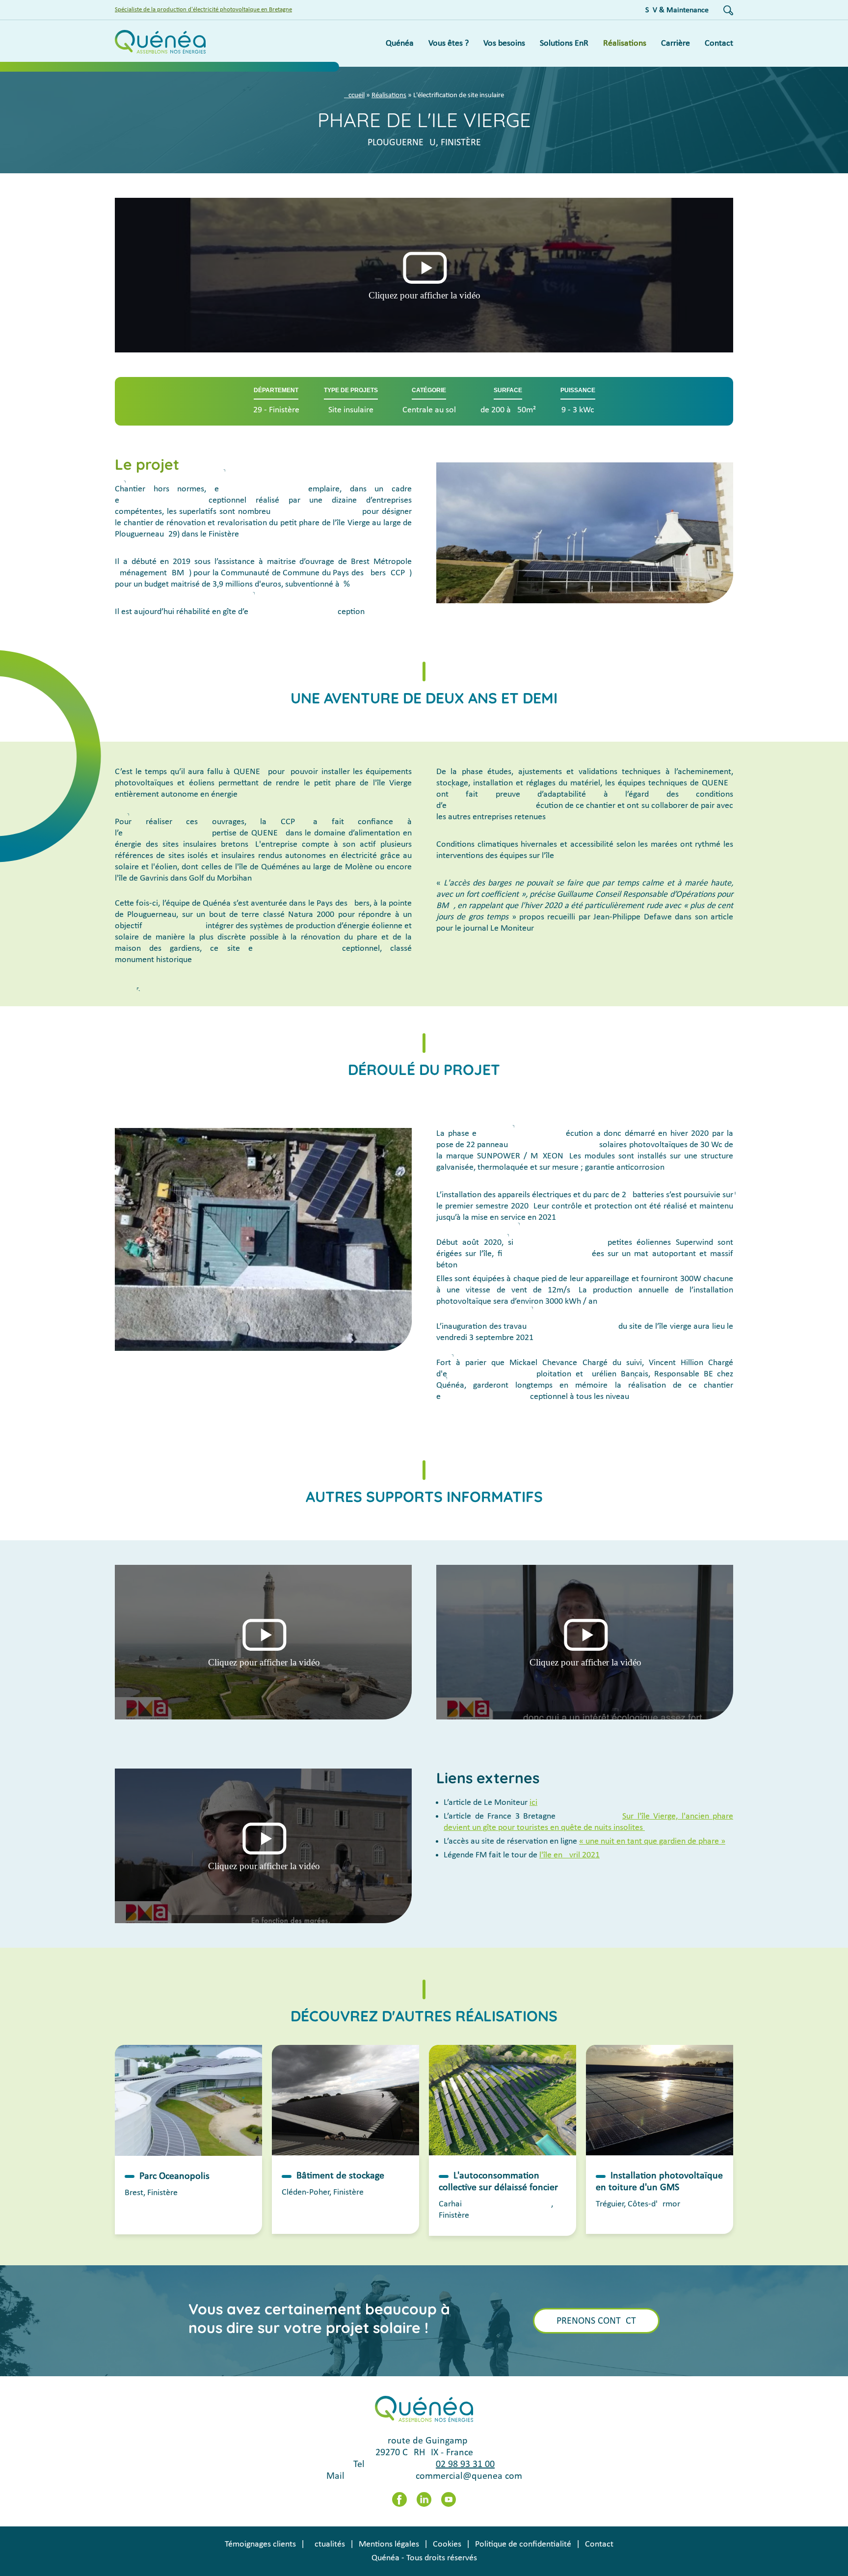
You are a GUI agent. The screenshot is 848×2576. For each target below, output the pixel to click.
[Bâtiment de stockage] (345, 2100)
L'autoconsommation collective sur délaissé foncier (498, 2182)
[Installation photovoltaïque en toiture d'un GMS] (660, 2100)
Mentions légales (389, 2544)
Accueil (354, 95)
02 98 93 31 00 (465, 2465)
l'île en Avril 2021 (570, 1855)
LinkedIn (424, 2499)
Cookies (447, 2544)
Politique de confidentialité (523, 2544)
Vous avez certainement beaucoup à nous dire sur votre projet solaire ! (319, 2318)
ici (533, 1803)
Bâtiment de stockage (340, 2176)
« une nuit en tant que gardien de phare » (652, 1841)
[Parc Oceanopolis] (188, 2100)
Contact (599, 2544)
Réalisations (389, 95)
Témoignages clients (260, 2544)
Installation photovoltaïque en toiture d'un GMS (659, 2182)
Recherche (728, 10)
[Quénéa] (160, 43)
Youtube (449, 2499)
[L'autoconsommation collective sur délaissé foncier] (503, 2100)
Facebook (399, 2499)
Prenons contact (596, 2321)
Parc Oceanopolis (174, 2176)
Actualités (327, 2544)
